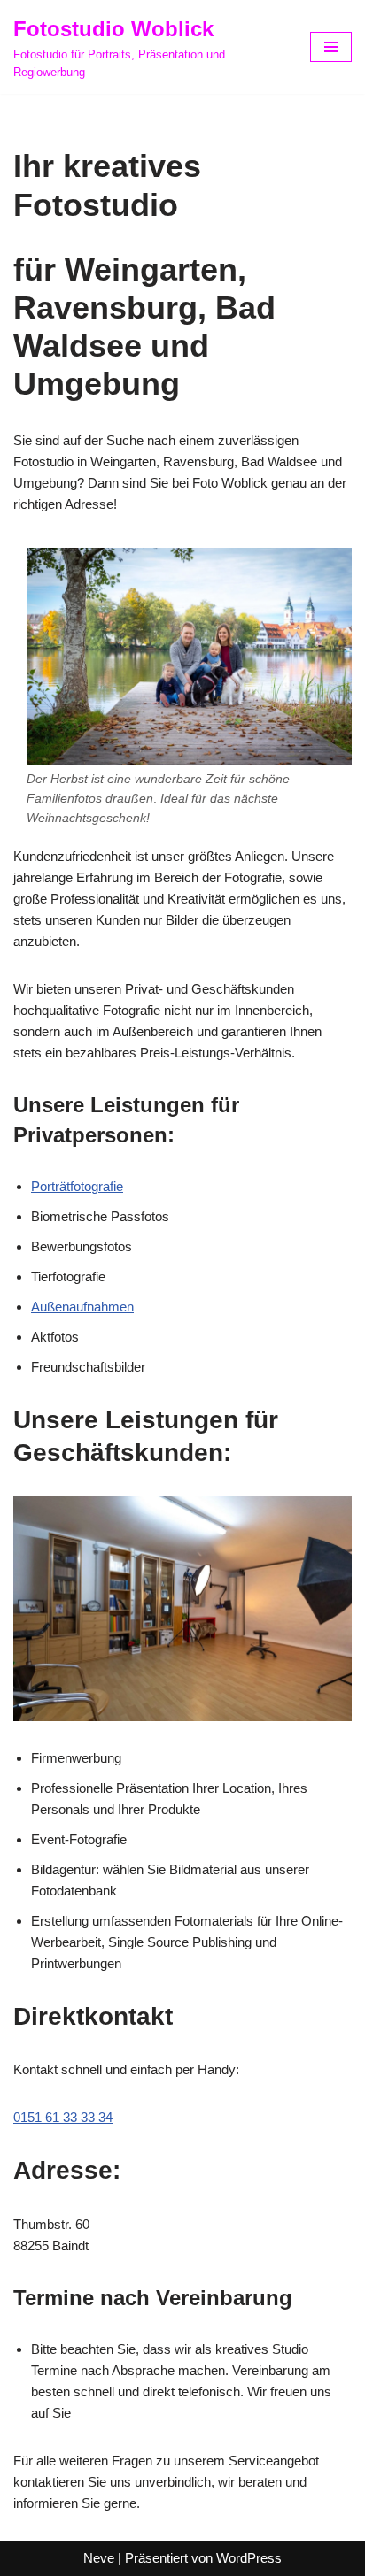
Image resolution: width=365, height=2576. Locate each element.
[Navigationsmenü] (331, 47)
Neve (99, 2558)
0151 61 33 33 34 (63, 2117)
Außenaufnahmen (82, 1307)
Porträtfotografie (77, 1186)
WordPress (249, 2558)
